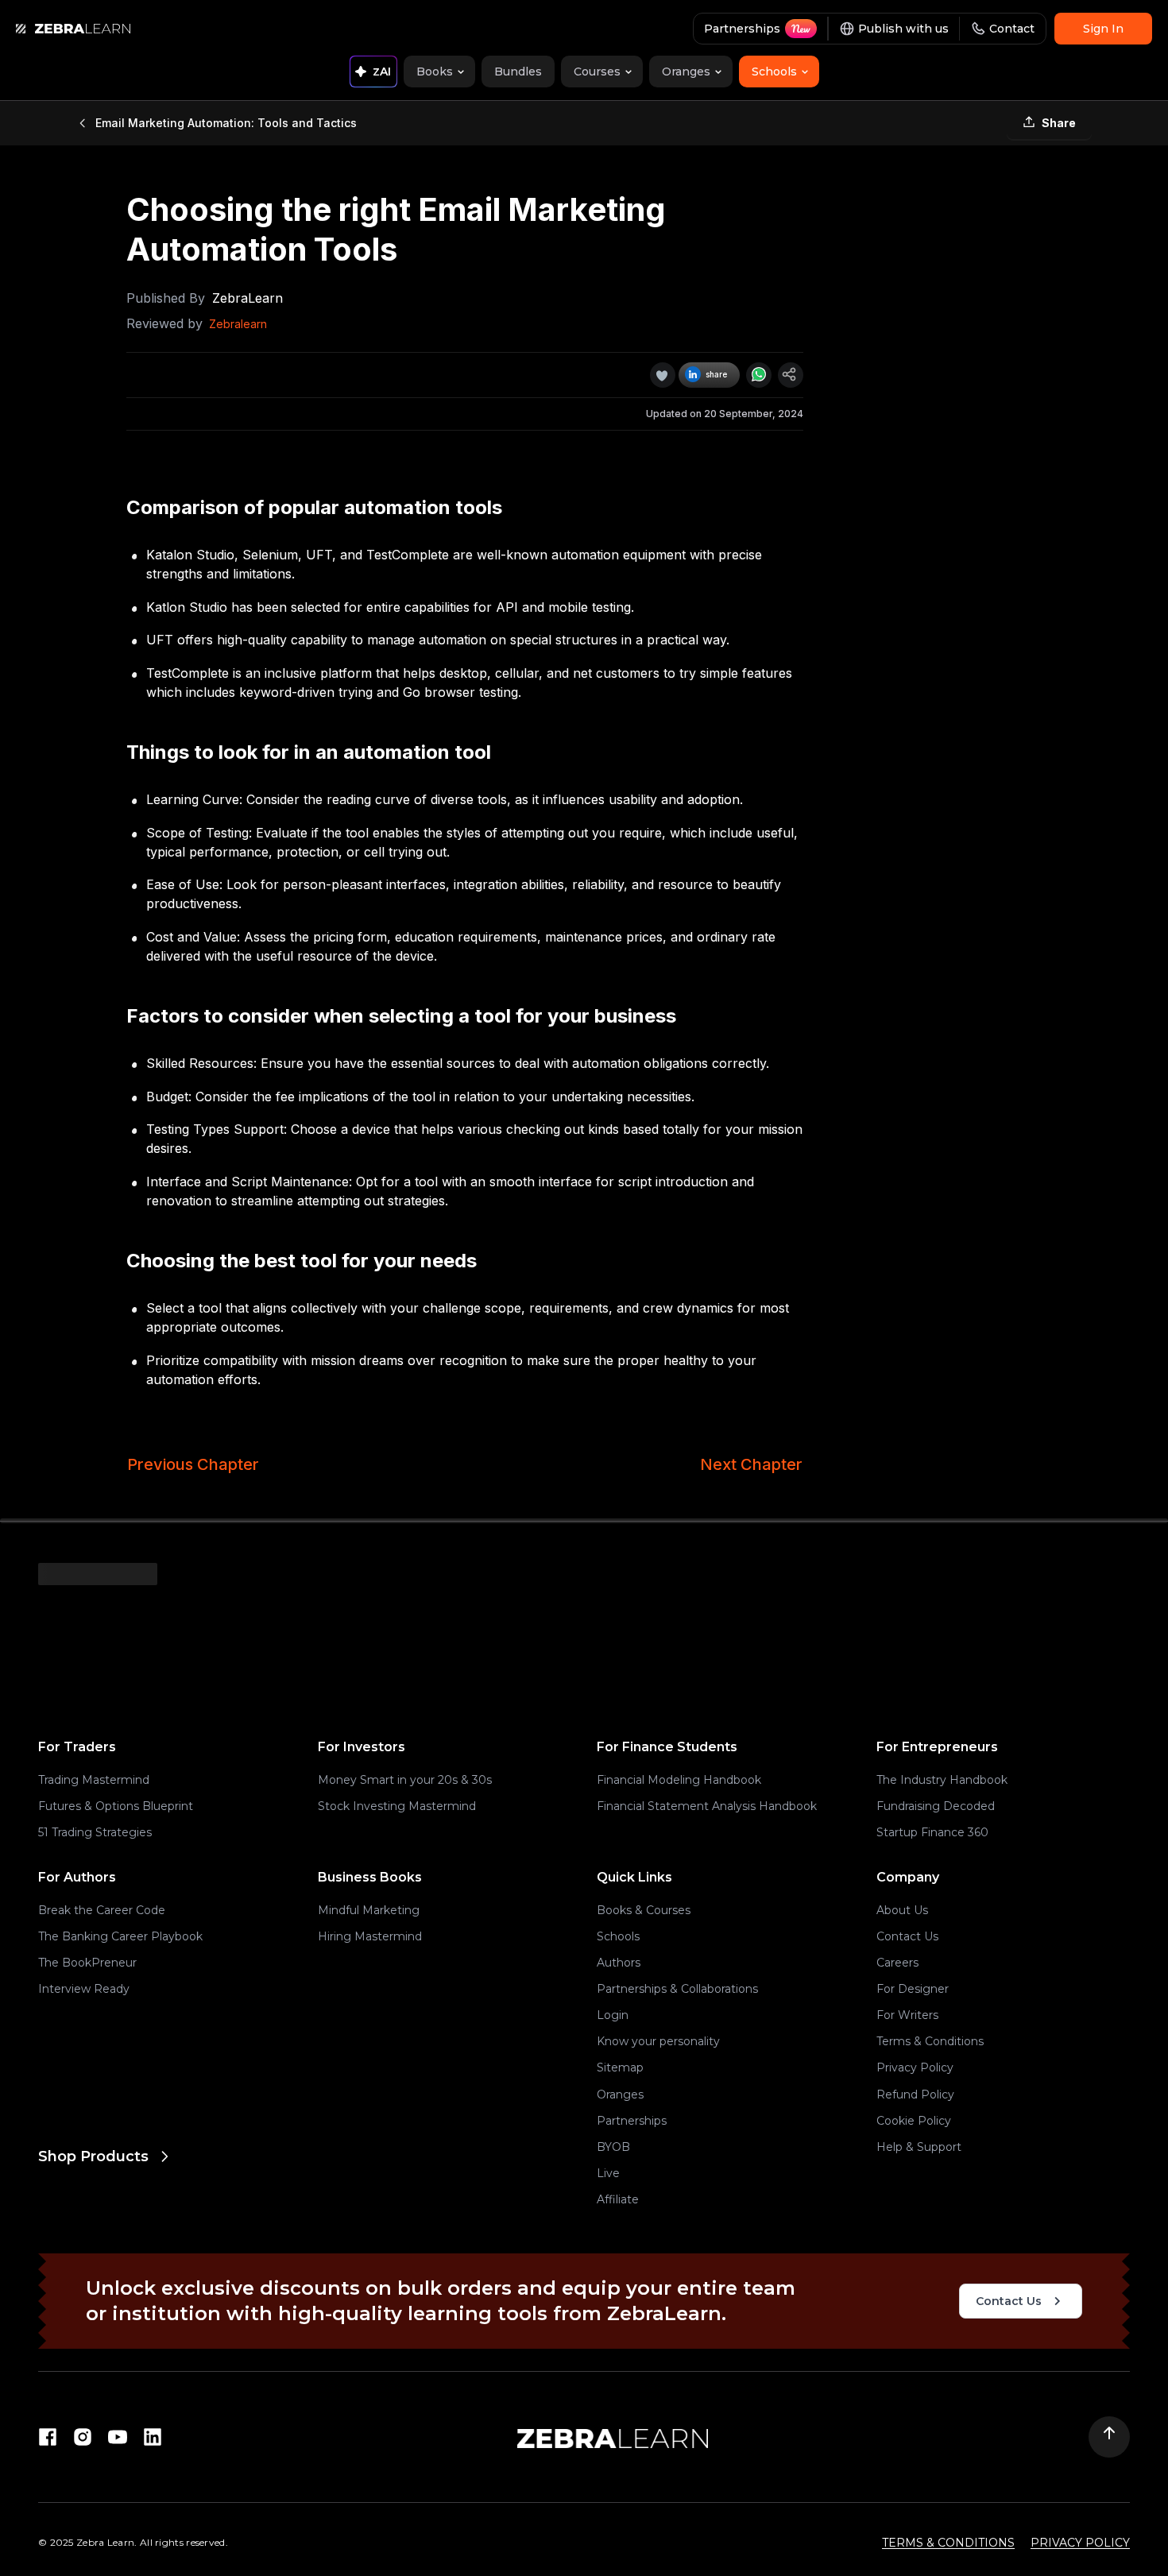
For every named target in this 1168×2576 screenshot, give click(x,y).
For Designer (913, 1989)
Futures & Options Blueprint (116, 1806)
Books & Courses (644, 1910)
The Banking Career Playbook (120, 1936)
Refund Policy (915, 2094)
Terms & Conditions (930, 2041)
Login (613, 2015)
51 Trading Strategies (95, 1832)
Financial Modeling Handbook (679, 1780)
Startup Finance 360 (932, 1832)
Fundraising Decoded (936, 1806)
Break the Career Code (102, 1910)
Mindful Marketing (369, 1910)
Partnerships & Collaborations (677, 1989)
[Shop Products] (305, 2220)
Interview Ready (84, 1989)
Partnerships (632, 2121)
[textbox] (465, 717)
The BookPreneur (87, 1963)
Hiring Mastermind (370, 1936)
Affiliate (618, 2199)
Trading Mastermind (94, 1780)
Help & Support (919, 2147)
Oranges (620, 2094)
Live (608, 2173)
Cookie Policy (914, 2121)
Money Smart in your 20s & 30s (405, 1780)
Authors (619, 1963)
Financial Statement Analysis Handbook (707, 1806)
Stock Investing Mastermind (397, 1806)
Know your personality (658, 2041)
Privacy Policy (915, 2067)
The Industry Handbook (942, 1780)
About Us (902, 1910)
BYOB (613, 2147)
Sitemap (620, 2067)
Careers (897, 1963)
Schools (618, 1936)
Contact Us (907, 1936)
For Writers (907, 2015)
